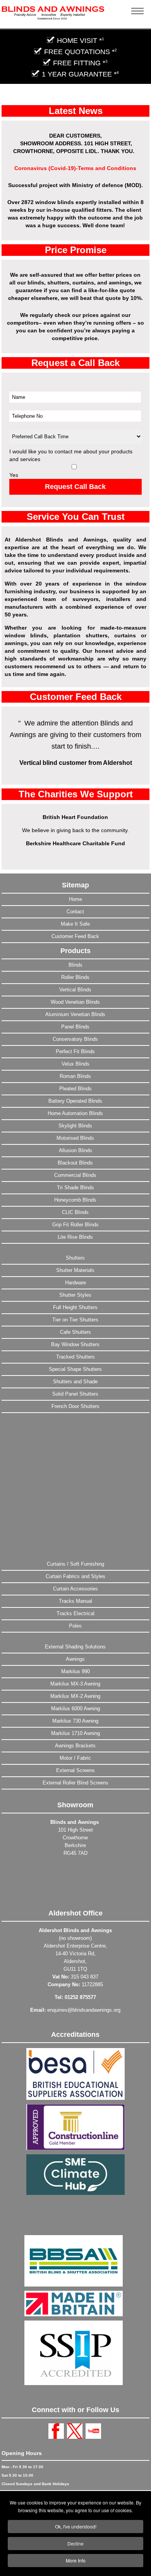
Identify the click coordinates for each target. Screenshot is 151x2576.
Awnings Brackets (75, 1746)
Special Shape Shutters (75, 1369)
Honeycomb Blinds (75, 1200)
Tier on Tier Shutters (75, 1320)
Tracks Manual (75, 1601)
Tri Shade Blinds (75, 1188)
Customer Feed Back (75, 936)
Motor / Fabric (75, 1758)
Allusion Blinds (75, 1150)
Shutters (75, 1258)
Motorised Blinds (75, 1138)
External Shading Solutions (75, 1647)
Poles (75, 1626)
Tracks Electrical (75, 1613)
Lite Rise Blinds (75, 1237)
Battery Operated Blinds (75, 1101)
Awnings (75, 1659)
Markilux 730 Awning (75, 1721)
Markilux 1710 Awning (75, 1733)
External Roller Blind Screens (75, 1783)
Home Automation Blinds (75, 1113)
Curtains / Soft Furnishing (75, 1564)
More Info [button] (76, 2560)
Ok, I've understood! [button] (76, 2526)
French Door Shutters (75, 1406)
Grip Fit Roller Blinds (75, 1225)
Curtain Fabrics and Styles (75, 1576)
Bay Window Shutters (75, 1344)
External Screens (75, 1770)
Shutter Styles (75, 1295)
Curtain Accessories (75, 1589)
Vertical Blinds (75, 990)
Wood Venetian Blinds (75, 1002)
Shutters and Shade (75, 1382)
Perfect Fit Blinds (75, 1051)
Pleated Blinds (75, 1089)
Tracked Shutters (75, 1357)
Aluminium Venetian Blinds (75, 1014)
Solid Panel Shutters (75, 1394)
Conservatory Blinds (75, 1039)
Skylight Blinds (75, 1126)
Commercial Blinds (75, 1175)
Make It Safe (75, 924)
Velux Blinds (75, 1064)
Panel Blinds (75, 1027)
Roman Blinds (75, 1076)
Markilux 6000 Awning (75, 1709)
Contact (75, 912)
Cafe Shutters (75, 1332)
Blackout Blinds (75, 1163)
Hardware (75, 1283)
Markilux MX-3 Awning (75, 1684)
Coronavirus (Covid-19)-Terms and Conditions (75, 168)
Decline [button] (75, 2543)
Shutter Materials (75, 1270)
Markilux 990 (75, 1671)
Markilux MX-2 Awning (75, 1696)
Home (75, 899)
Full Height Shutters (75, 1307)
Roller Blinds (75, 977)
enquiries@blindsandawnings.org (84, 2010)
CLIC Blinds (75, 1212)
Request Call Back (75, 487)
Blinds (75, 965)
